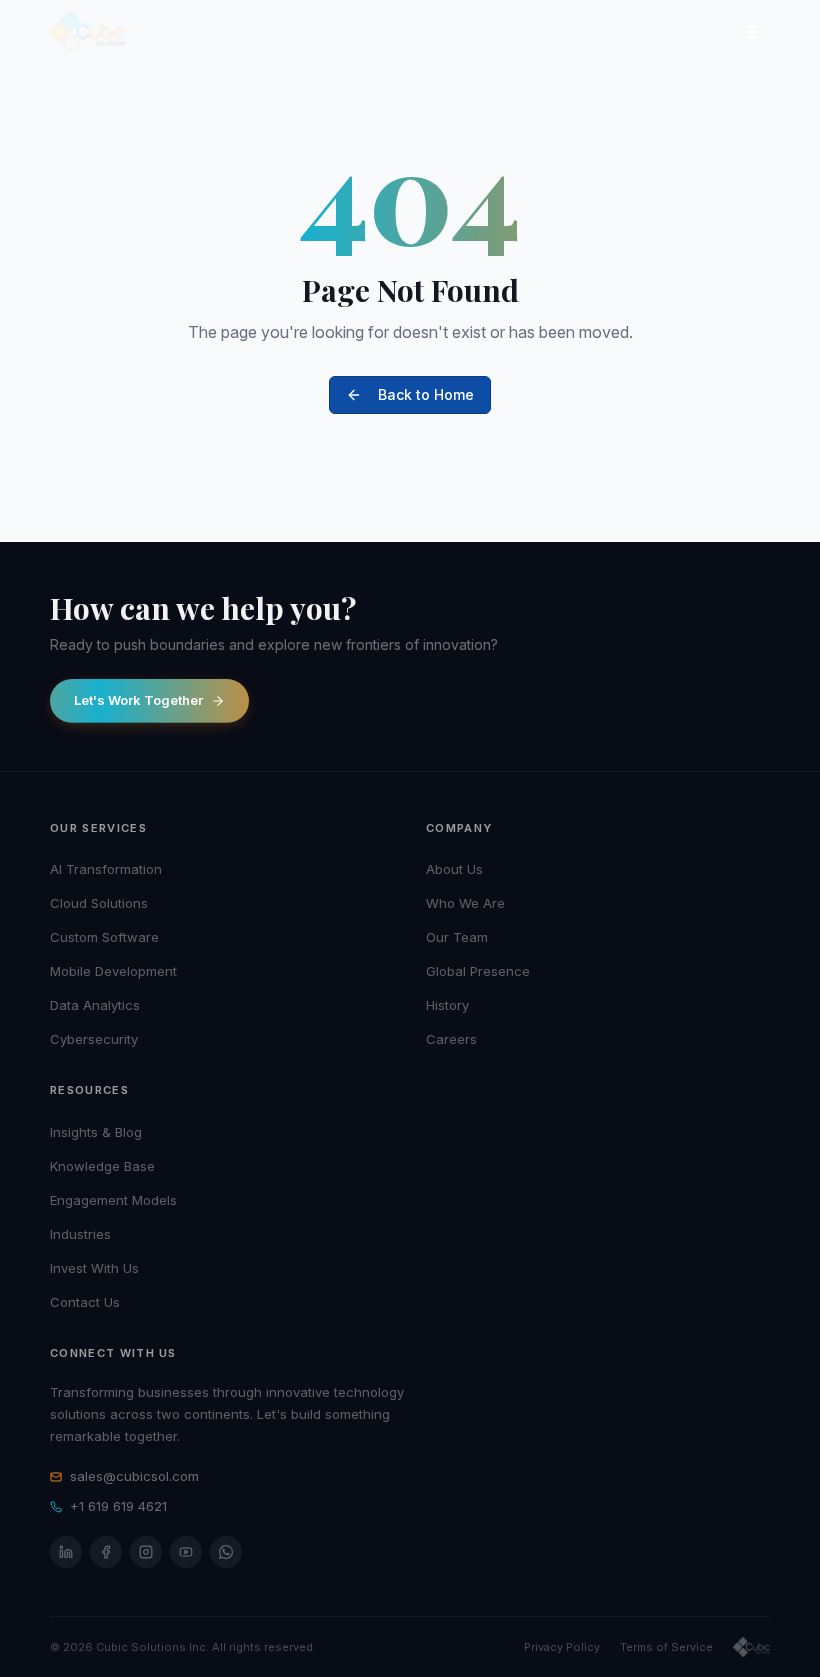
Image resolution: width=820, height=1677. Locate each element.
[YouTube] (186, 1552)
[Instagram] (146, 1552)
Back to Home (426, 394)
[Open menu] (752, 32)
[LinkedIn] (66, 1552)
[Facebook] (106, 1552)
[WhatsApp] (226, 1552)
